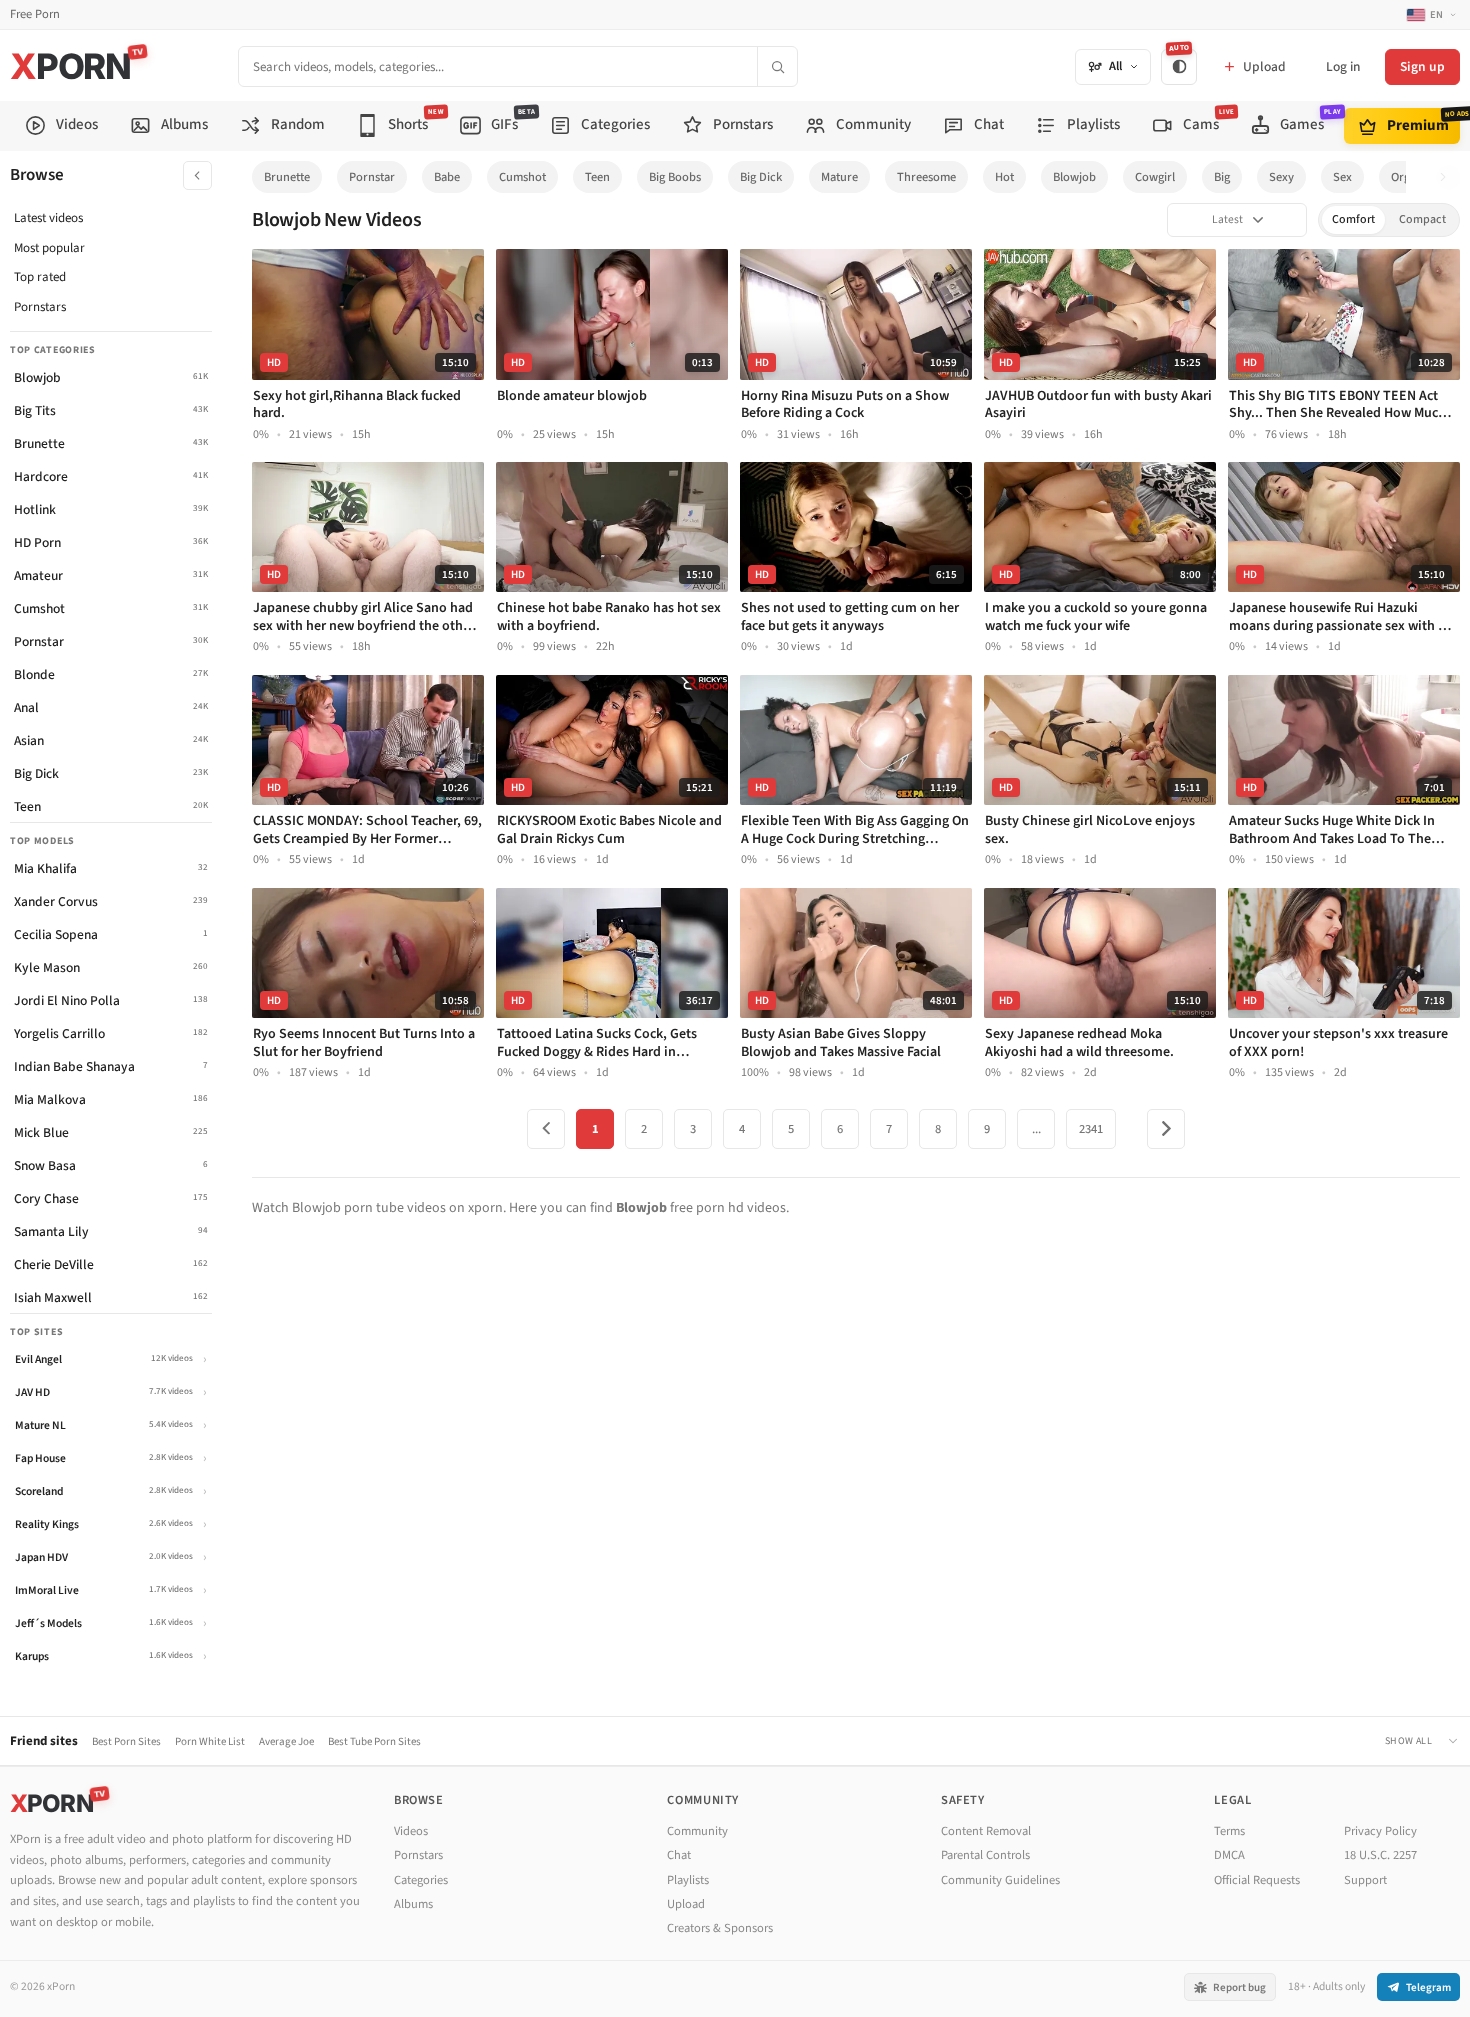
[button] (1448, 177)
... (1036, 1129)
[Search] (777, 66)
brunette (287, 177)
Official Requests (1257, 1880)
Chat (679, 1855)
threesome (926, 177)
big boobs (675, 177)
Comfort (1353, 219)
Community (697, 1831)
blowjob (1074, 177)
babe (447, 177)
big (1222, 177)
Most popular (49, 248)
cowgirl (1155, 177)
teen (597, 177)
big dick (761, 177)
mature (839, 177)
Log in (1343, 66)
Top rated (40, 277)
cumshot (522, 177)
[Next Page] (1166, 1129)
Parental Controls (985, 1855)
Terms (1229, 1831)
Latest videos (48, 218)
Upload (686, 1904)
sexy (1281, 177)
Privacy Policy (1380, 1831)
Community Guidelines (1000, 1880)
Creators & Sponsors (720, 1928)
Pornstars (40, 307)
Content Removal (986, 1831)
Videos (411, 1831)
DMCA (1229, 1855)
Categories (421, 1880)
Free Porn (35, 14)
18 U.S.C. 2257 (1380, 1855)
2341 (1091, 1129)
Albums (413, 1904)
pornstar (372, 177)
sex (1342, 177)
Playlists (688, 1880)
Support (1365, 1880)
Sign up (1422, 66)
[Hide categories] (197, 175)
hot (1004, 177)
